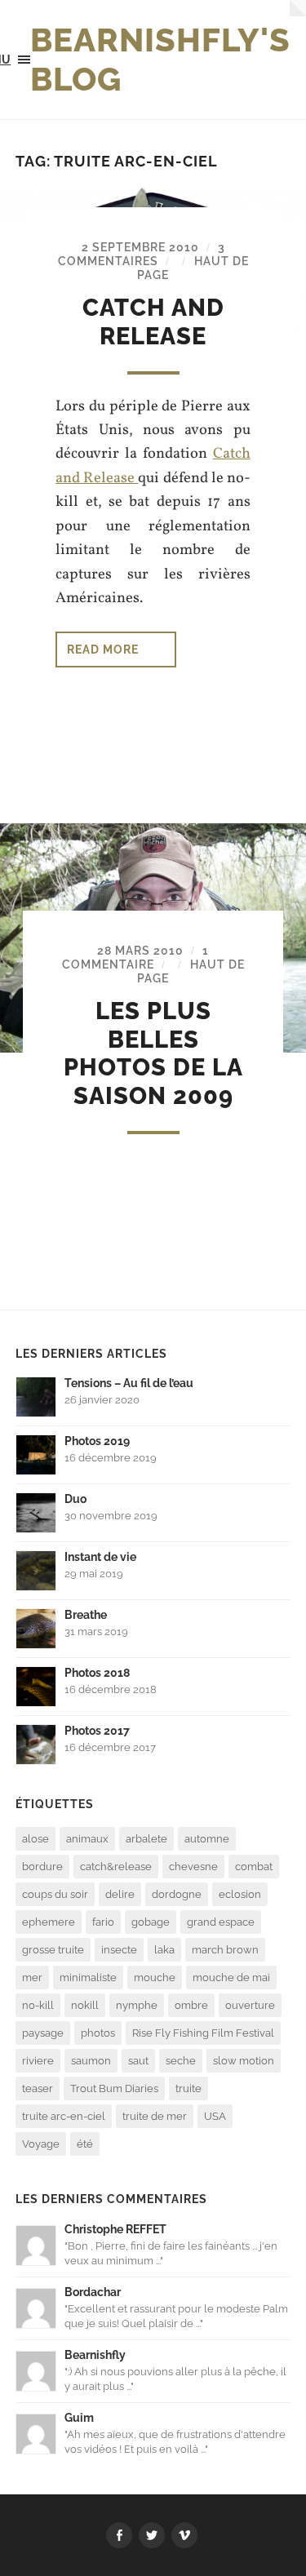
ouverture (250, 2005)
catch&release (116, 1867)
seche (181, 2061)
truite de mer (155, 2116)
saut (138, 2061)
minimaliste (88, 1977)
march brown (225, 1950)
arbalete (146, 1839)
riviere (38, 2061)
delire (120, 1894)
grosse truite (53, 1950)
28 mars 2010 (140, 950)
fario (103, 1922)
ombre (191, 2005)
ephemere (49, 1922)
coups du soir (55, 1894)
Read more (103, 649)
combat (254, 1867)
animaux (87, 1839)
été (85, 2144)
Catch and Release (153, 322)
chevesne (193, 1867)
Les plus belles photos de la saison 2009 (153, 1053)
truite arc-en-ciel (64, 2116)
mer (32, 1977)
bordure (42, 1867)
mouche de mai (231, 1977)
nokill (85, 2005)
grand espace (221, 1922)
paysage (43, 2033)
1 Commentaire (136, 957)
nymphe (137, 2005)
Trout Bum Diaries (114, 2088)
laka (164, 1950)
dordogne (177, 1894)
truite (188, 2088)
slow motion (244, 2061)
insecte (119, 1950)
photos (98, 2033)
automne (207, 1839)
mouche (155, 1977)
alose (35, 1839)
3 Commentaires (142, 254)
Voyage (41, 2144)
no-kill (38, 2005)
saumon (91, 2061)
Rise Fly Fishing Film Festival (203, 2033)
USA (215, 2116)
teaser (38, 2088)
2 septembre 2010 (140, 247)
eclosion (240, 1894)
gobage (151, 1922)
